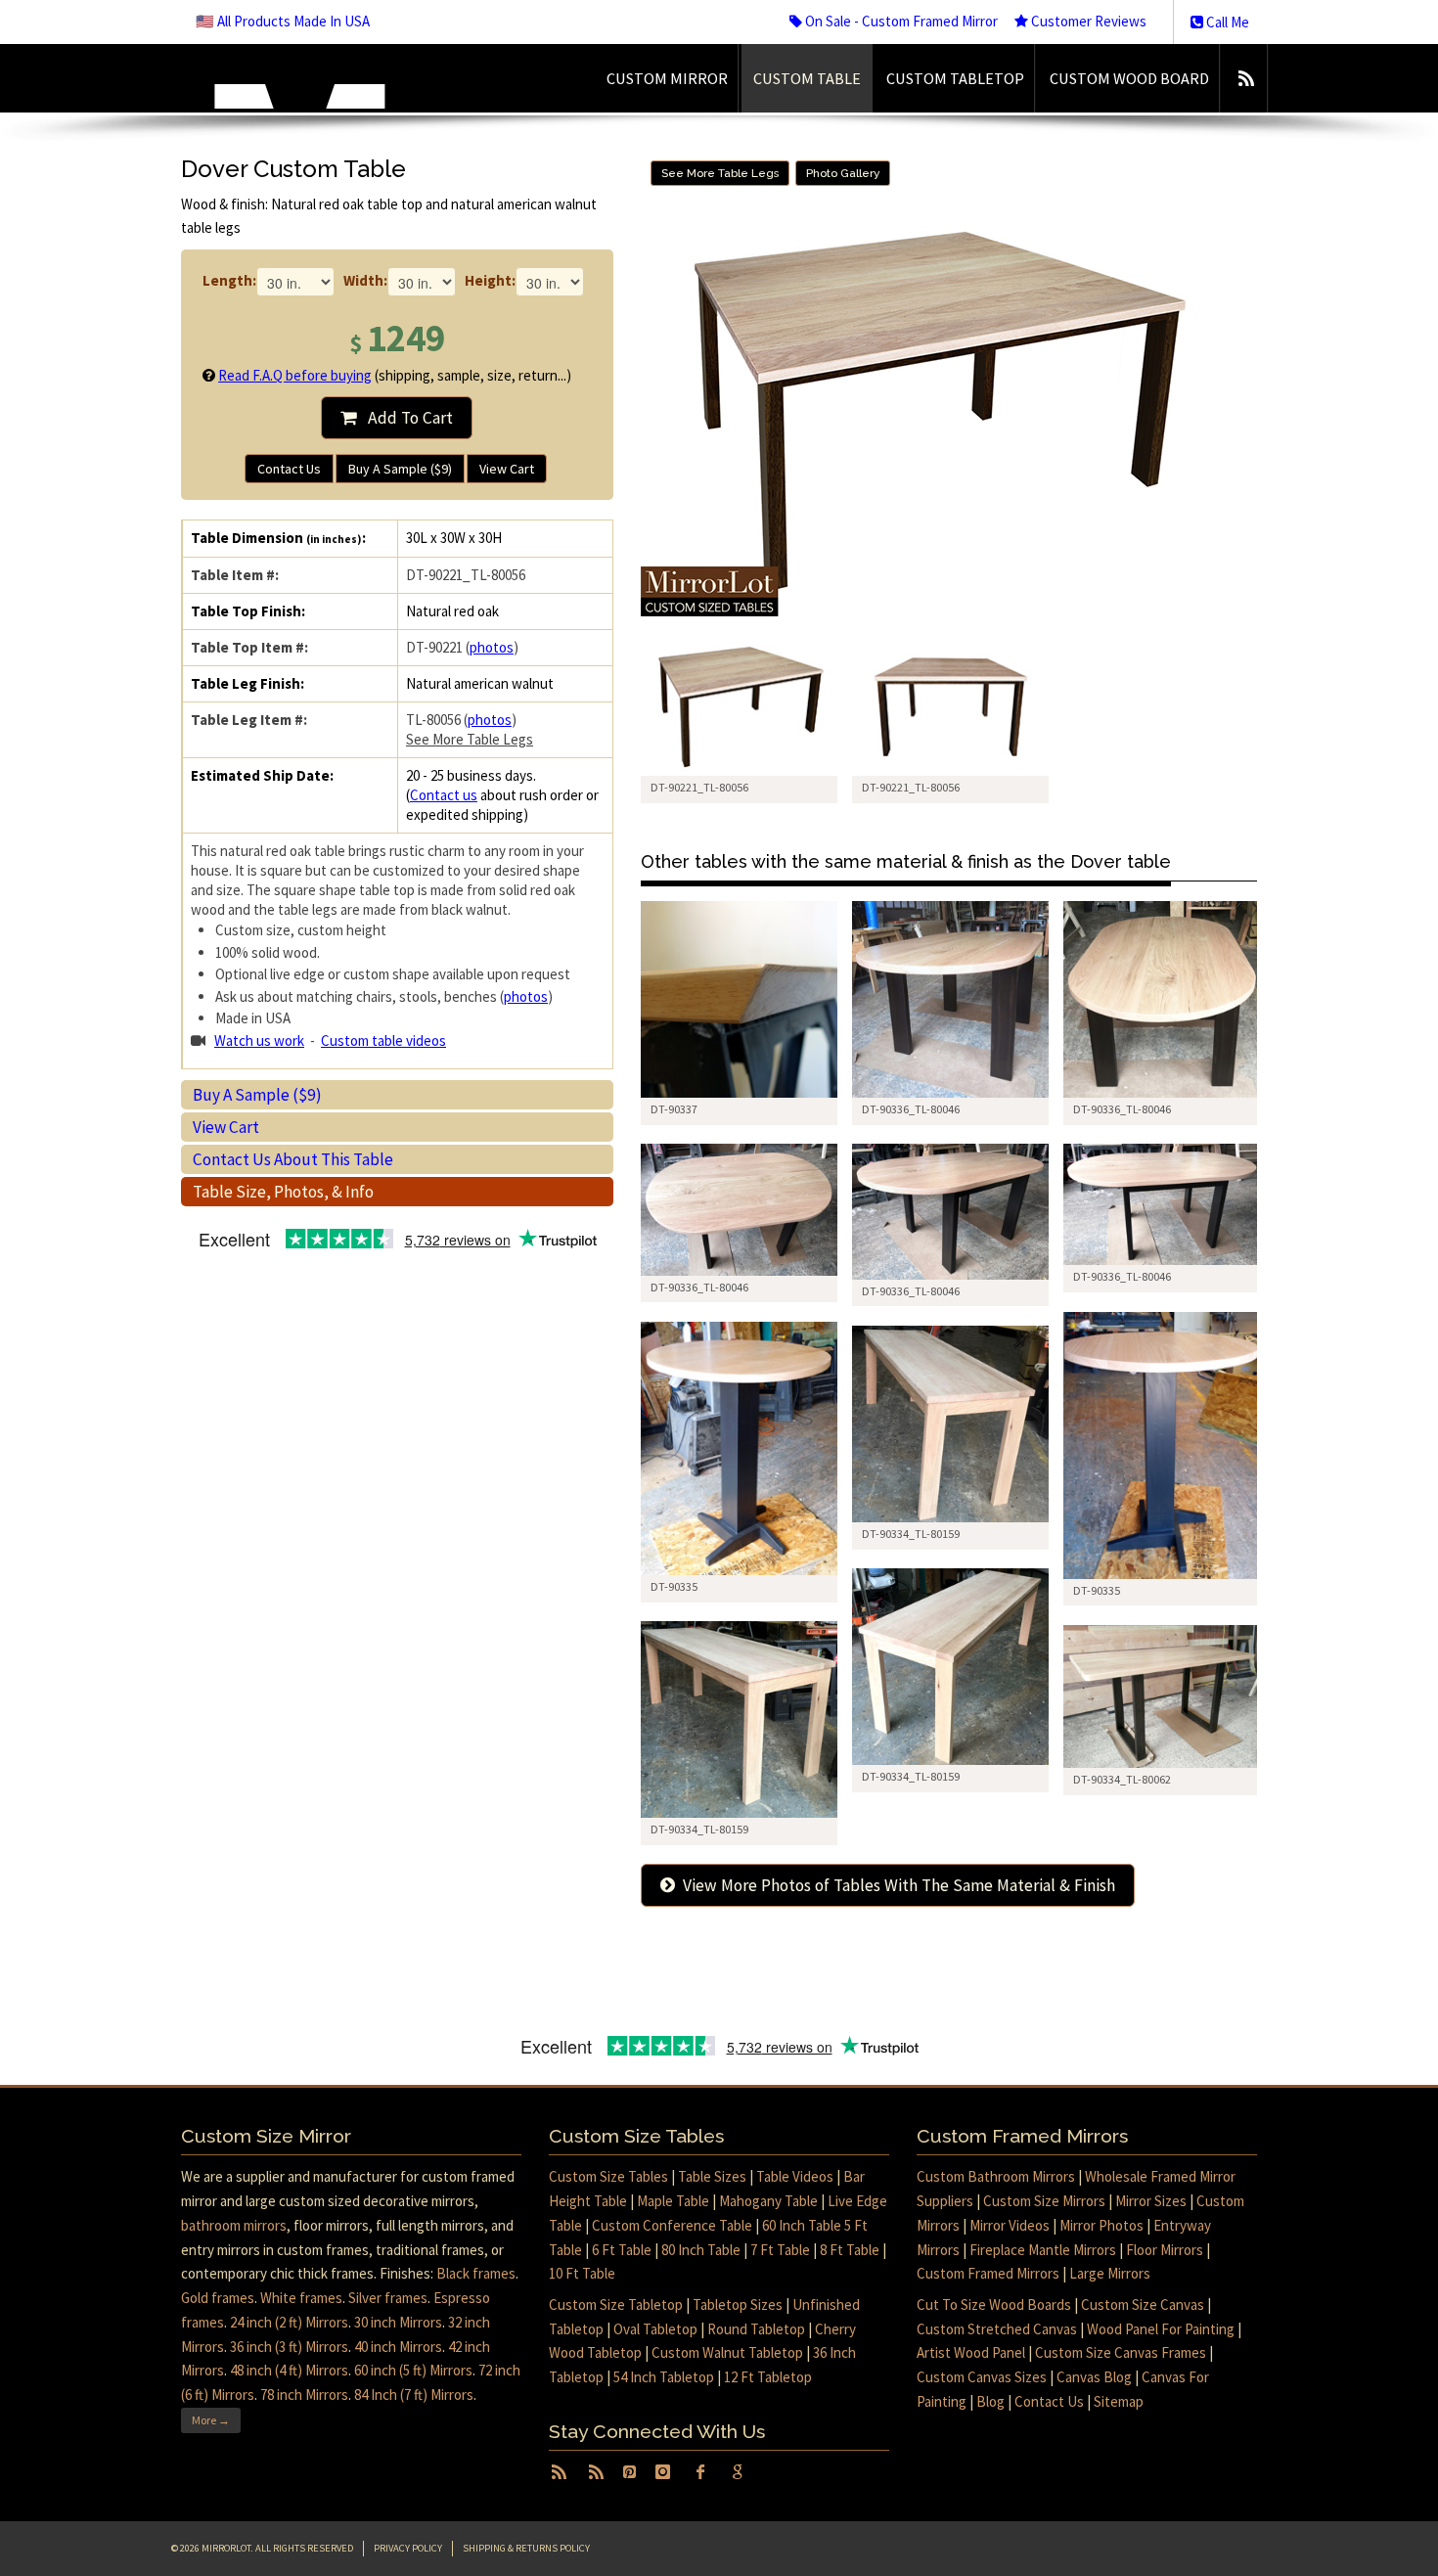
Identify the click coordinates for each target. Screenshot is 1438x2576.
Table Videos (795, 2176)
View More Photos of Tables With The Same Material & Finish (895, 1885)
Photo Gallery (843, 173)
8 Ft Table (850, 2250)
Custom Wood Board (1129, 78)
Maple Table (673, 2201)
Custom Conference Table (672, 2225)
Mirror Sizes (1151, 2201)
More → (211, 2420)
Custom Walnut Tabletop (727, 2352)
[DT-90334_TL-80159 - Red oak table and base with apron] (950, 1424)
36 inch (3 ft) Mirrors (289, 2347)
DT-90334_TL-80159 (911, 1534)
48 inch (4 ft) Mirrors (289, 2370)
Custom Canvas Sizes (982, 2377)
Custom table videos (383, 1040)
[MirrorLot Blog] (1246, 78)
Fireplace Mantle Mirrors (1043, 2250)
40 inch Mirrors (398, 2347)
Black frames (476, 2273)
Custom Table (807, 78)
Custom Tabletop (955, 78)
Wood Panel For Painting (1161, 2329)
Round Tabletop (756, 2329)
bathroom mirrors (234, 2225)
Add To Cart (404, 418)
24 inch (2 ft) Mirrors (289, 2322)
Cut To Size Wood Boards (994, 2305)
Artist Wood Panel (971, 2352)
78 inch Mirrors (304, 2395)
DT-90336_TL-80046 (911, 1109)
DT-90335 (1097, 1590)
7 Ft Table (780, 2250)
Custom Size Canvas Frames (1121, 2352)
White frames (301, 2298)
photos (492, 647)
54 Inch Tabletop (664, 2377)
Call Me (1226, 22)
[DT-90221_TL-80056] (739, 707)
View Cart (507, 469)
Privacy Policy (408, 2548)
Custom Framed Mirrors (988, 2273)
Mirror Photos (1101, 2225)
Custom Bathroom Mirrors (996, 2176)
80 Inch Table (701, 2250)
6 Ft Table (622, 2250)
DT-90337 (674, 1109)
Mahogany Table (768, 2201)
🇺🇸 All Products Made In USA (283, 21)
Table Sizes (712, 2176)
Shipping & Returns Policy (526, 2548)
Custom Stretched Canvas (997, 2329)
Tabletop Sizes (738, 2305)
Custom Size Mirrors (1044, 2201)
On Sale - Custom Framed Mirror (900, 21)
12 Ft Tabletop (768, 2377)
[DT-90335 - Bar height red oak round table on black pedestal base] (1162, 1446)
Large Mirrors (1110, 2273)
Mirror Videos (1010, 2225)
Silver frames (388, 2298)
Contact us (444, 795)
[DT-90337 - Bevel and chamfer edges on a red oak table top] (739, 999)
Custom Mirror (667, 78)
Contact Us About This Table (293, 1159)
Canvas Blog (1094, 2377)
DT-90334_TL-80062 (1122, 1779)
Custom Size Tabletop (616, 2305)
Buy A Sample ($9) (400, 469)
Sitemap (1119, 2401)
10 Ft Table (582, 2273)
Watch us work (259, 1040)
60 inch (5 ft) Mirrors (413, 2370)
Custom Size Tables (608, 2176)
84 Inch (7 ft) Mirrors (414, 2395)
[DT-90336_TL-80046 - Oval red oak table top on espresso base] (950, 999)
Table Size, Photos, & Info (283, 1192)
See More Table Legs (470, 739)
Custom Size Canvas (1143, 2305)
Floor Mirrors (1165, 2250)
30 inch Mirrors (398, 2322)
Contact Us (289, 469)
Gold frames (218, 2298)
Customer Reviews (1087, 21)
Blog (990, 2401)
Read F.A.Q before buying (295, 375)
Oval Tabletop (655, 2329)
